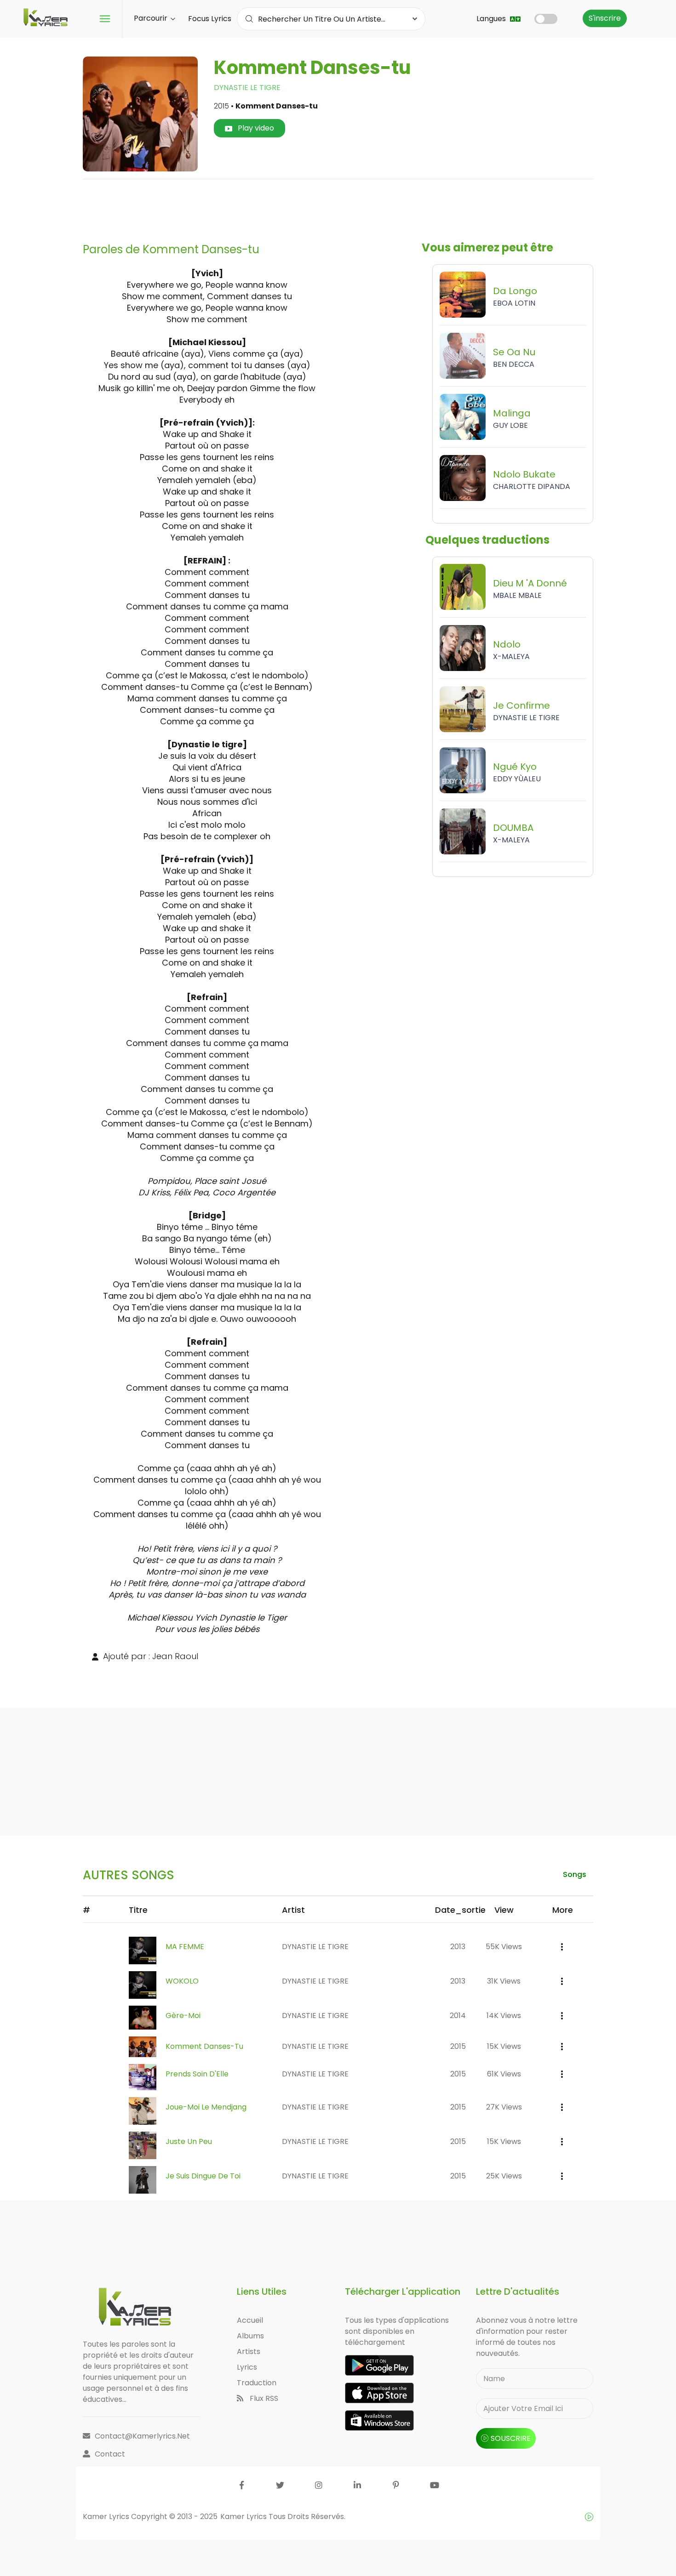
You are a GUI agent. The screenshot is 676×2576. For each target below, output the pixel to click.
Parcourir (152, 18)
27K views (504, 2107)
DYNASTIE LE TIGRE (247, 88)
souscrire (511, 2438)
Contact (110, 2454)
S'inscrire (605, 18)
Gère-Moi (183, 2016)
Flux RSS (263, 2398)
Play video (255, 128)
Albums (250, 2336)
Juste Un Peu (189, 2141)
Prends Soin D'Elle (197, 2074)
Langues (492, 19)
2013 (458, 1947)
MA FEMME (185, 1947)
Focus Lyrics (210, 19)
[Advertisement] (338, 207)
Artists (249, 2351)
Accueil (250, 2320)
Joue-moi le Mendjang (206, 2107)
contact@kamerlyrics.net (142, 2436)
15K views (504, 2046)
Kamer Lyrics (244, 2516)
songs (575, 1874)
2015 (458, 2046)
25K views (504, 2176)
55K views (504, 1947)
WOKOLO (182, 1981)
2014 (458, 2016)
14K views (504, 2016)
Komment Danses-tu (204, 2046)
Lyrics (247, 2367)
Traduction (257, 2383)
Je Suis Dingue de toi (203, 2176)
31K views (504, 1981)
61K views (504, 2074)
